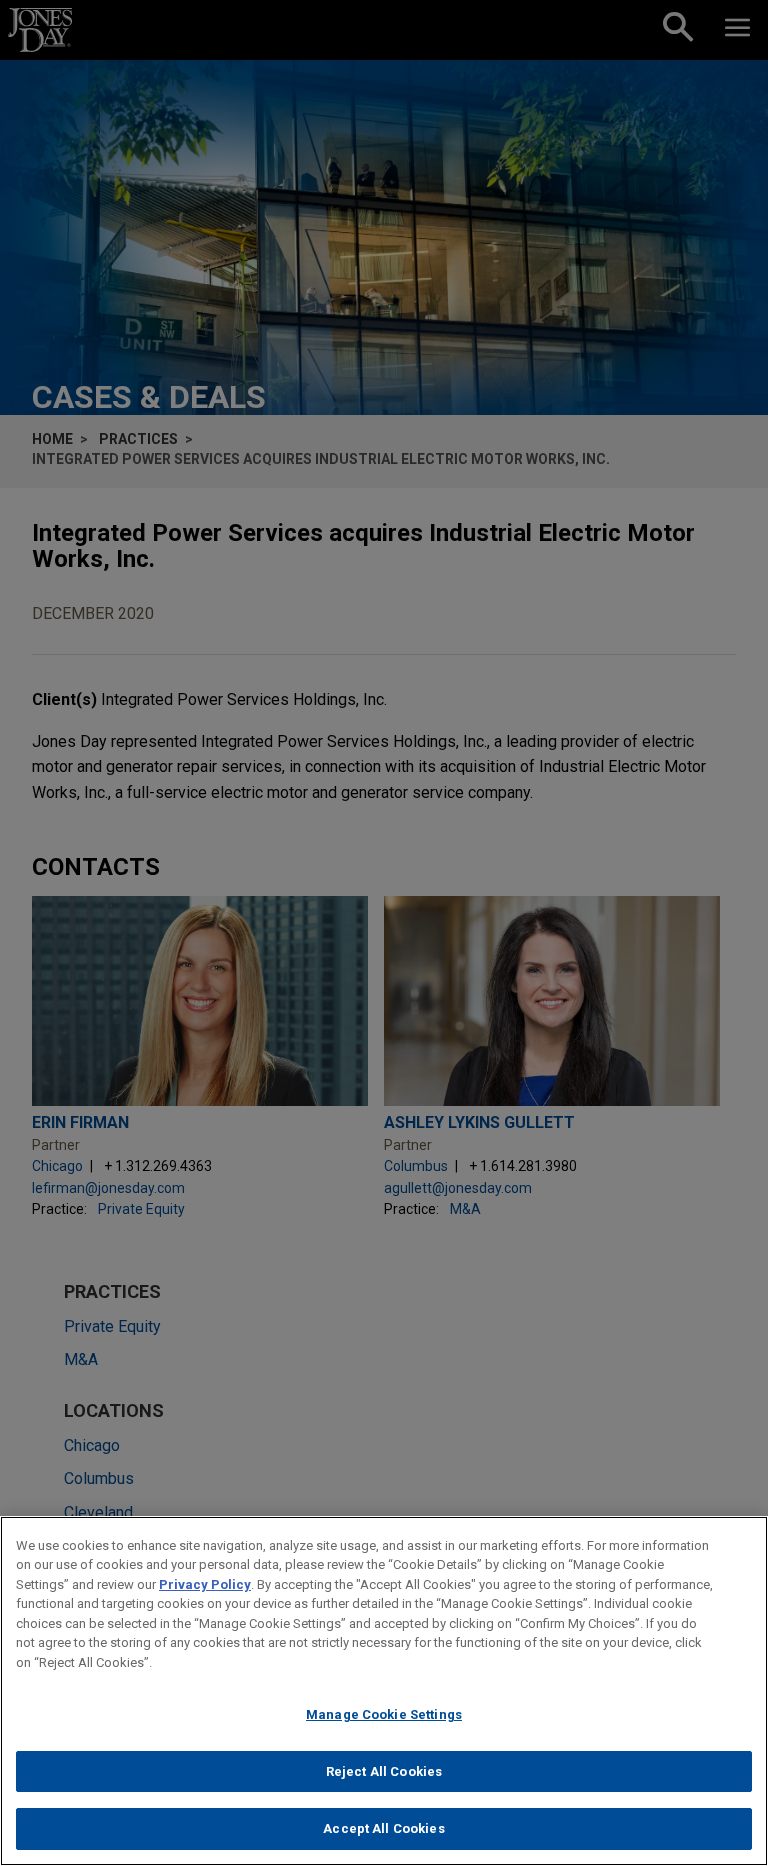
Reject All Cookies (384, 1771)
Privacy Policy (205, 1584)
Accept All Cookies (383, 1828)
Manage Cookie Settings (384, 1714)
